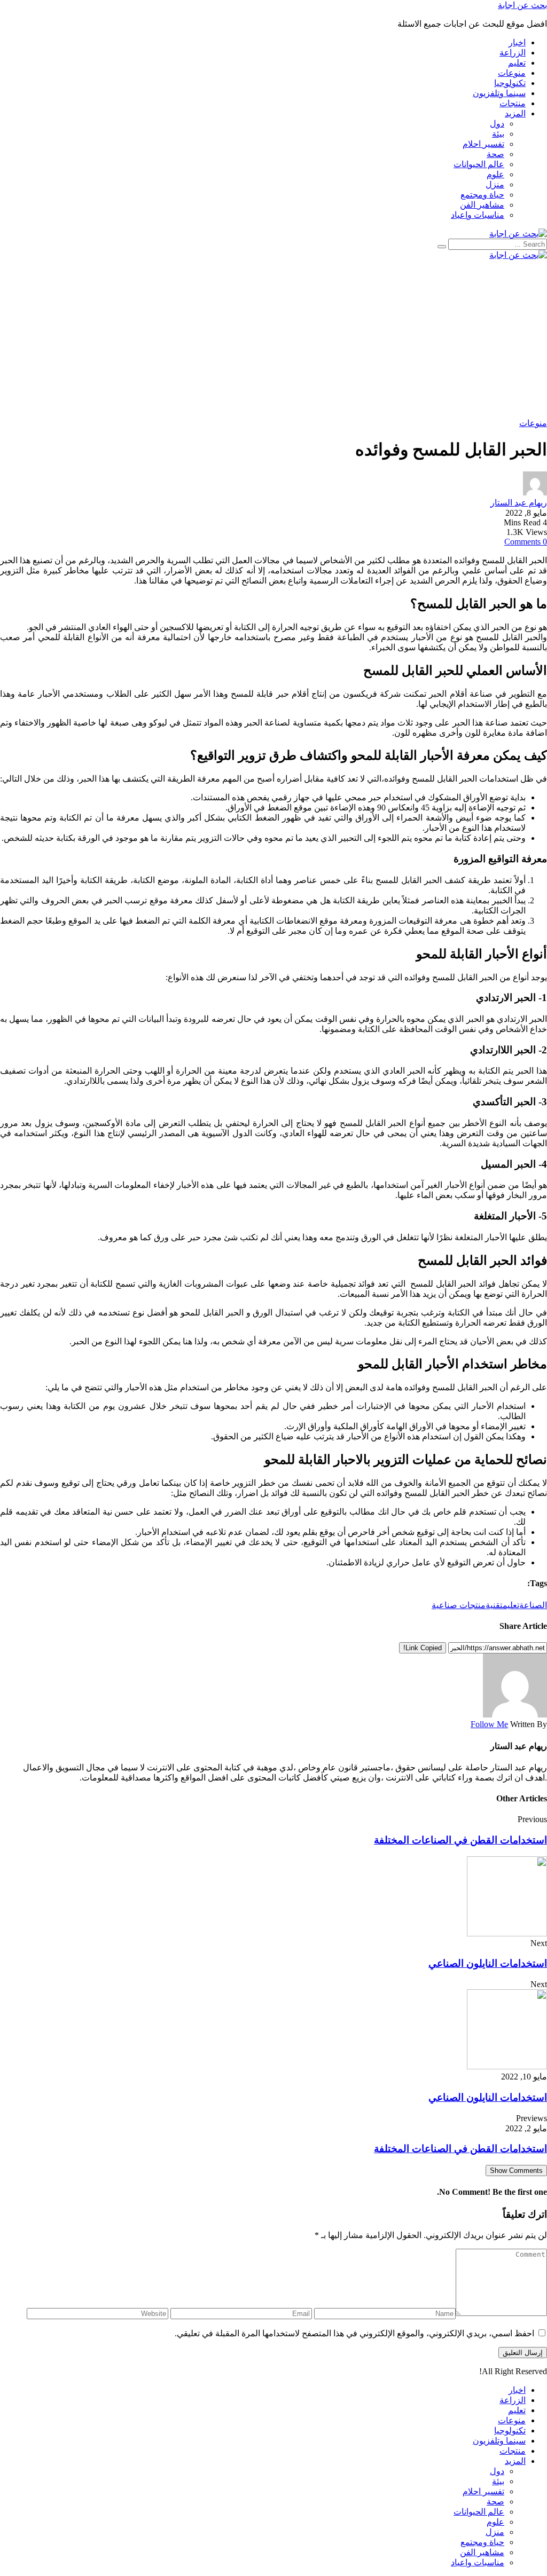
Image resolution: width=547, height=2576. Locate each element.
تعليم (511, 1605)
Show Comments (516, 2171)
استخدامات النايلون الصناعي (488, 1963)
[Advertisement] (273, 339)
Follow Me (489, 1724)
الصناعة (533, 1605)
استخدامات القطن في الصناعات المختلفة (460, 1840)
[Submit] (442, 247)
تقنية (494, 1605)
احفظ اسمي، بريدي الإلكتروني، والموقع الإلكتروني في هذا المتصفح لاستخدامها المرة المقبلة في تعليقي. (354, 2333)
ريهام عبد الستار (519, 503)
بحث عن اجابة (522, 5)
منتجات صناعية (459, 1605)
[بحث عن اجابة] (518, 234)
